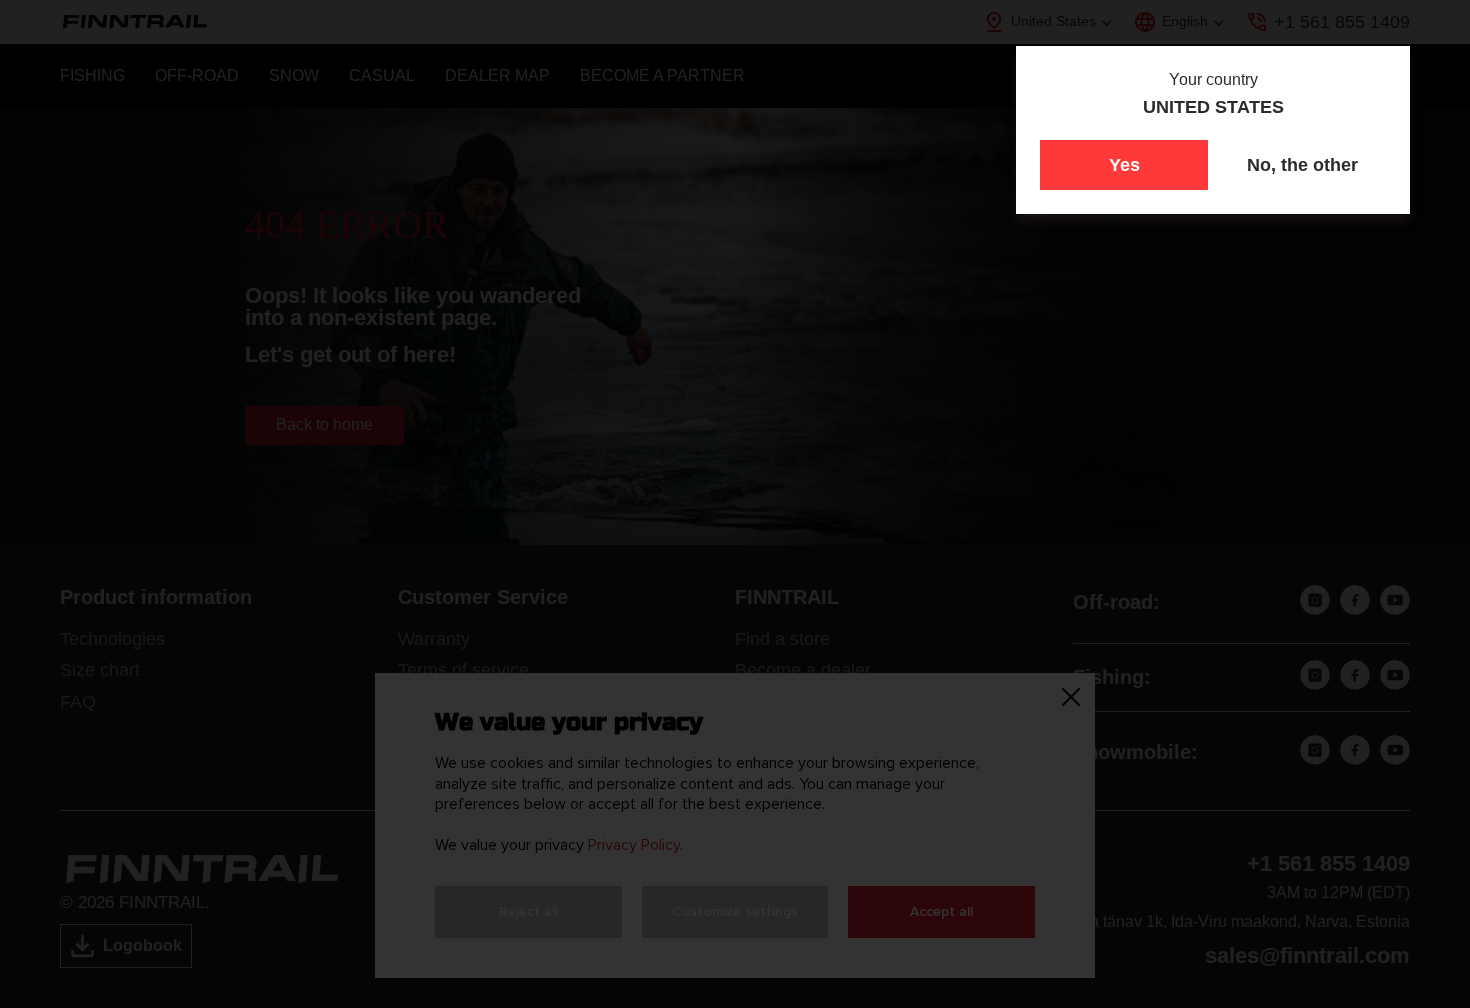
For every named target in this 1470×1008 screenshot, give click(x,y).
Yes (1124, 165)
